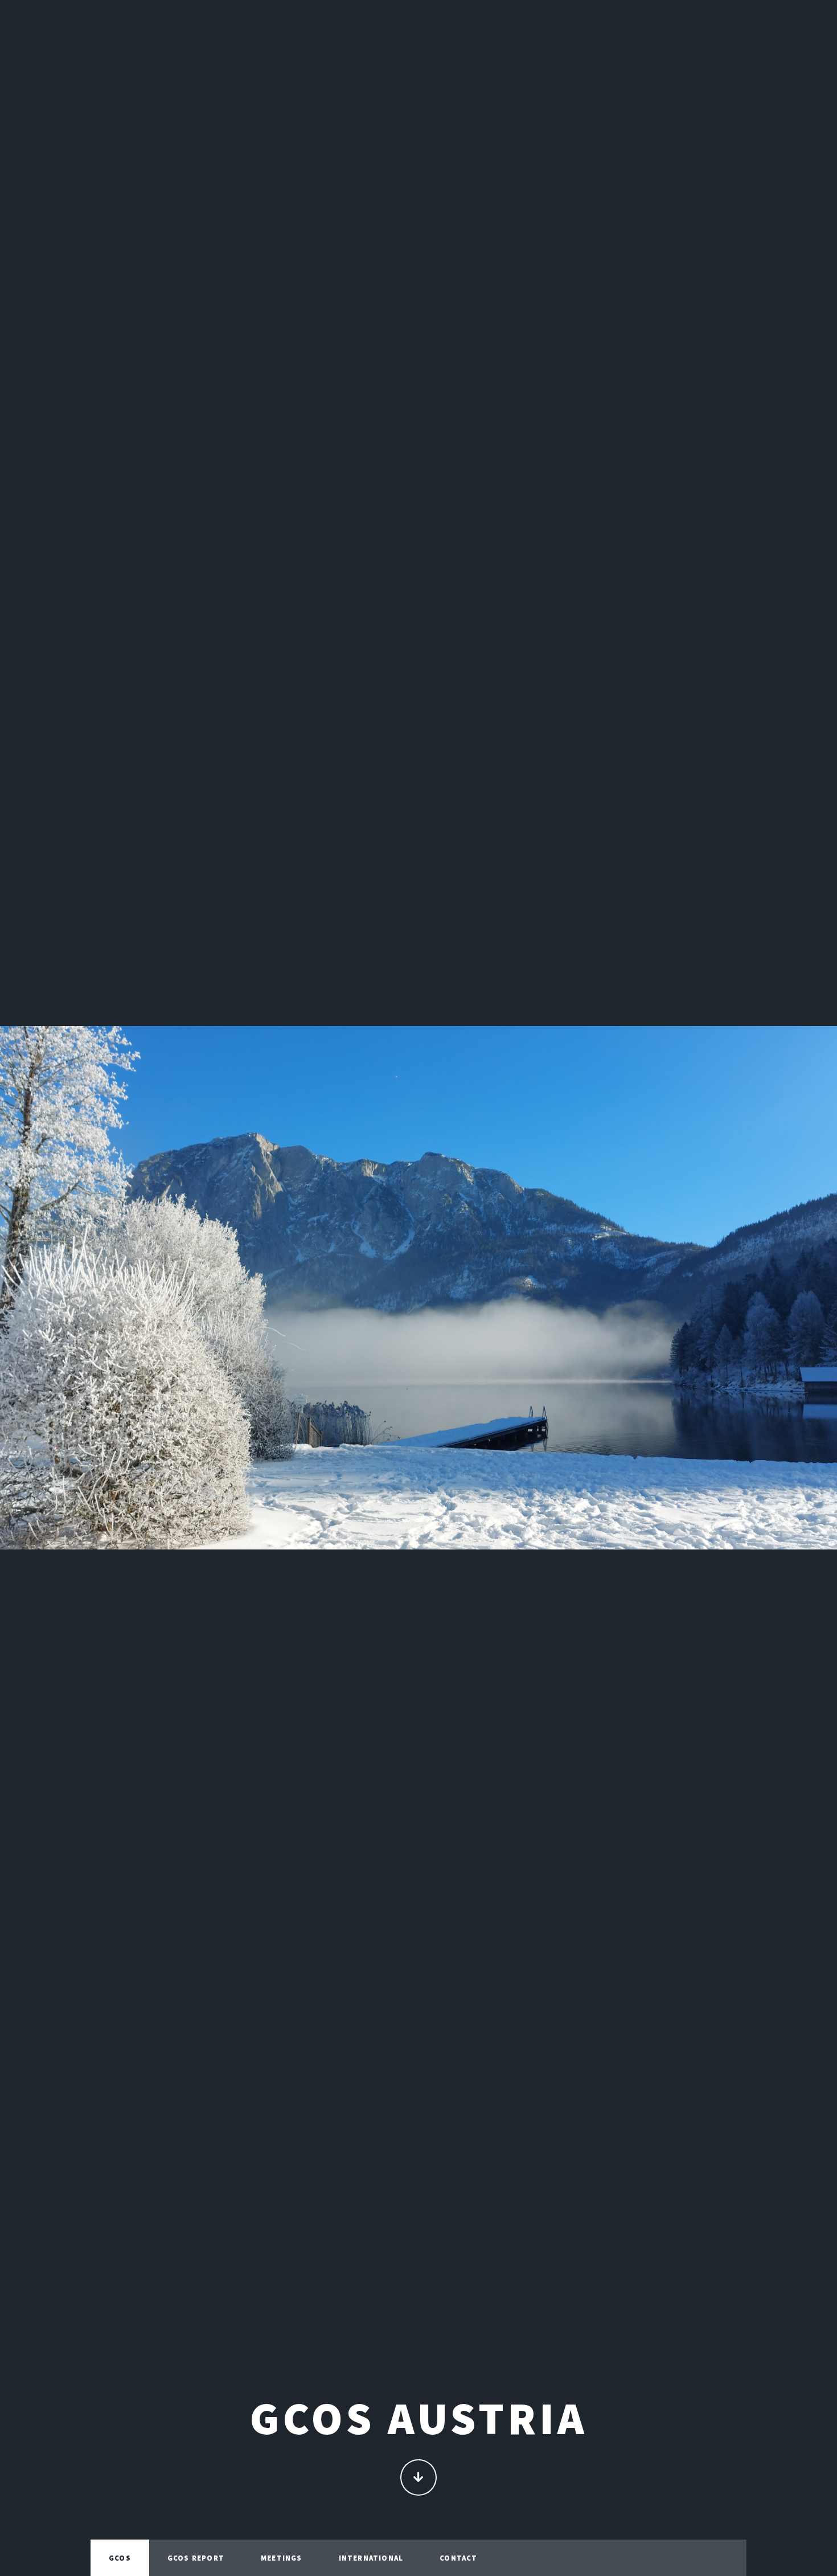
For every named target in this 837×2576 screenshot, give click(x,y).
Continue (419, 2477)
